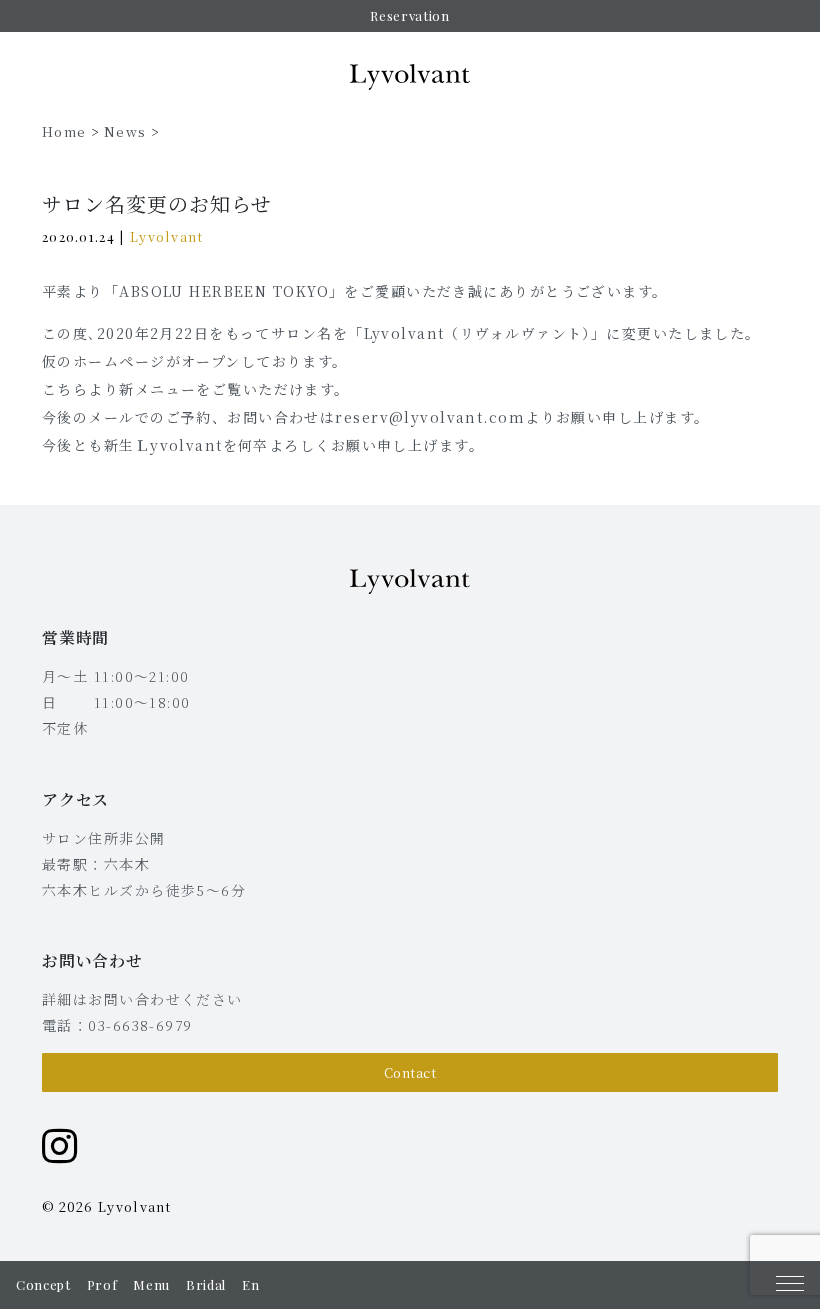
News (125, 131)
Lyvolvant (167, 236)
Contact (410, 1072)
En (250, 1284)
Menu (151, 1284)
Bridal (206, 1284)
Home (64, 131)
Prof (102, 1284)
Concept (43, 1284)
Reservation (409, 15)
